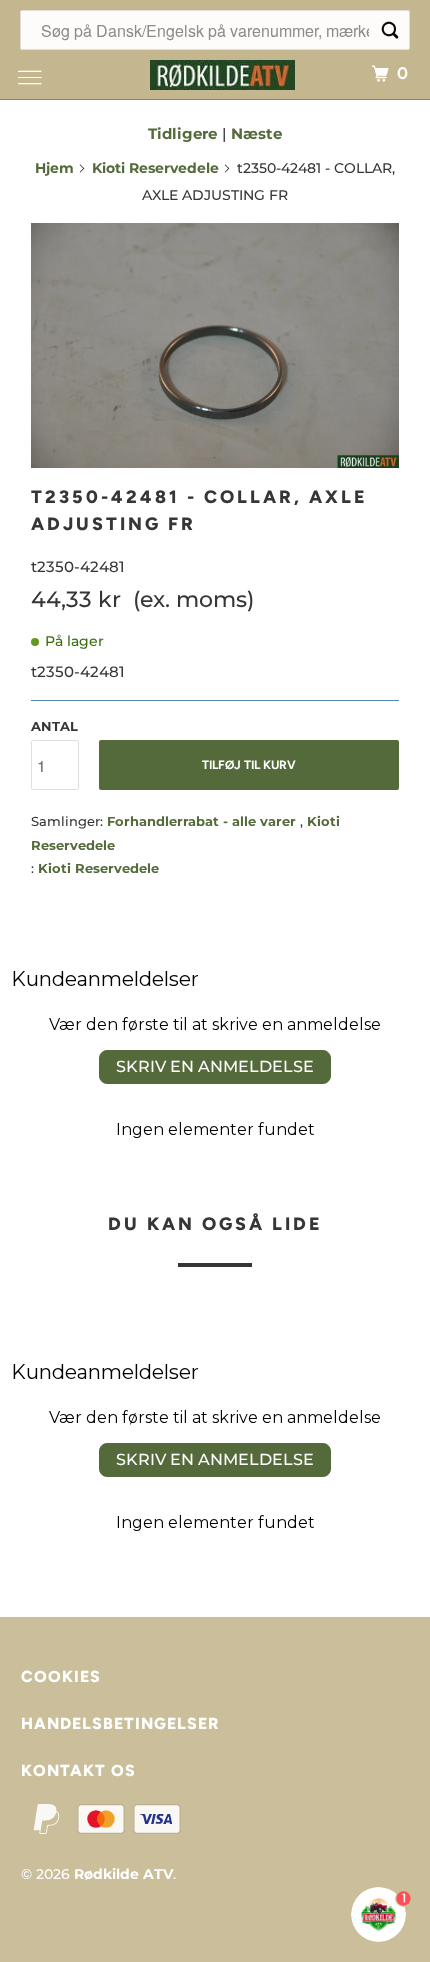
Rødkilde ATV (123, 1874)
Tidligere (182, 133)
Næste (256, 133)
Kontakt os (78, 1770)
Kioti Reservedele (155, 168)
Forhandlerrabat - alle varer (203, 821)
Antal (54, 726)
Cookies (61, 1676)
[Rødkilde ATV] (222, 72)
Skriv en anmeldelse (215, 1066)
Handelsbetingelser (120, 1723)
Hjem (54, 168)
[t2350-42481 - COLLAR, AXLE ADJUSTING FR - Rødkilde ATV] (215, 345)
